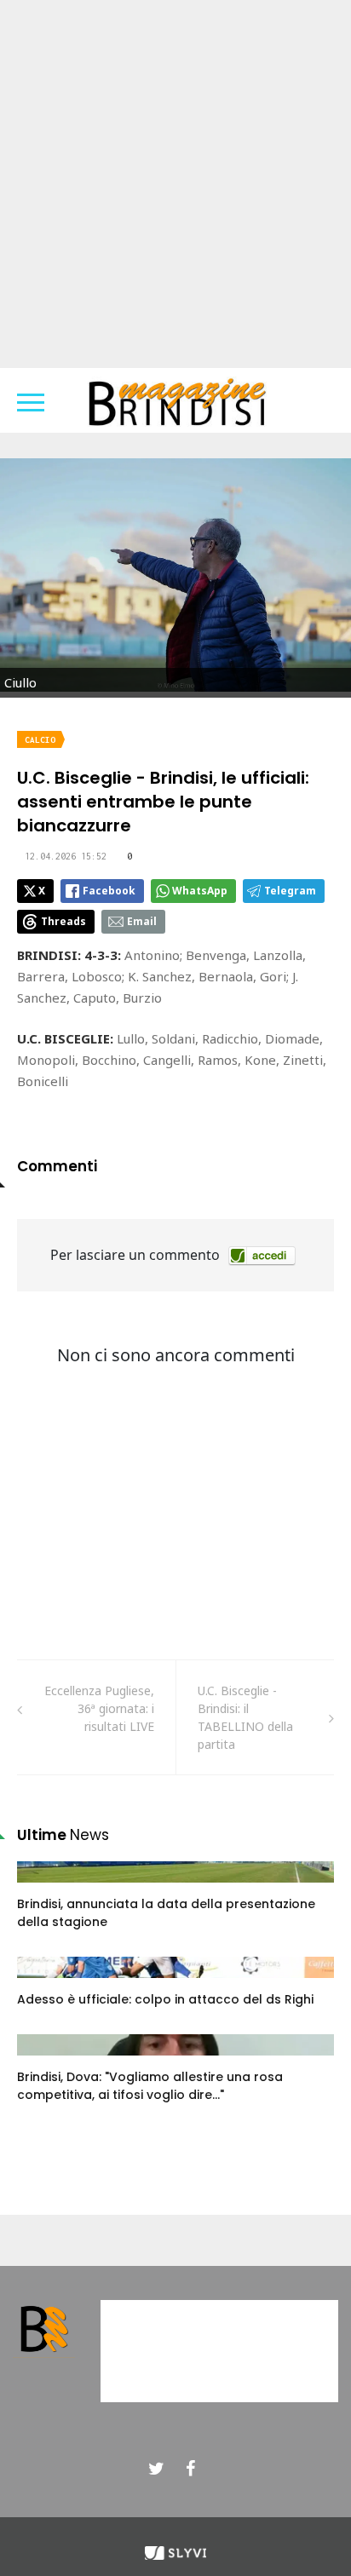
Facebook (109, 891)
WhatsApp (200, 891)
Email (142, 921)
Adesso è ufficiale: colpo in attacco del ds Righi (165, 1999)
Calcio (40, 740)
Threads (63, 921)
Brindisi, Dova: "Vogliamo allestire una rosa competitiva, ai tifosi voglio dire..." (150, 2086)
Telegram (290, 891)
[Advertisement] (175, 184)
